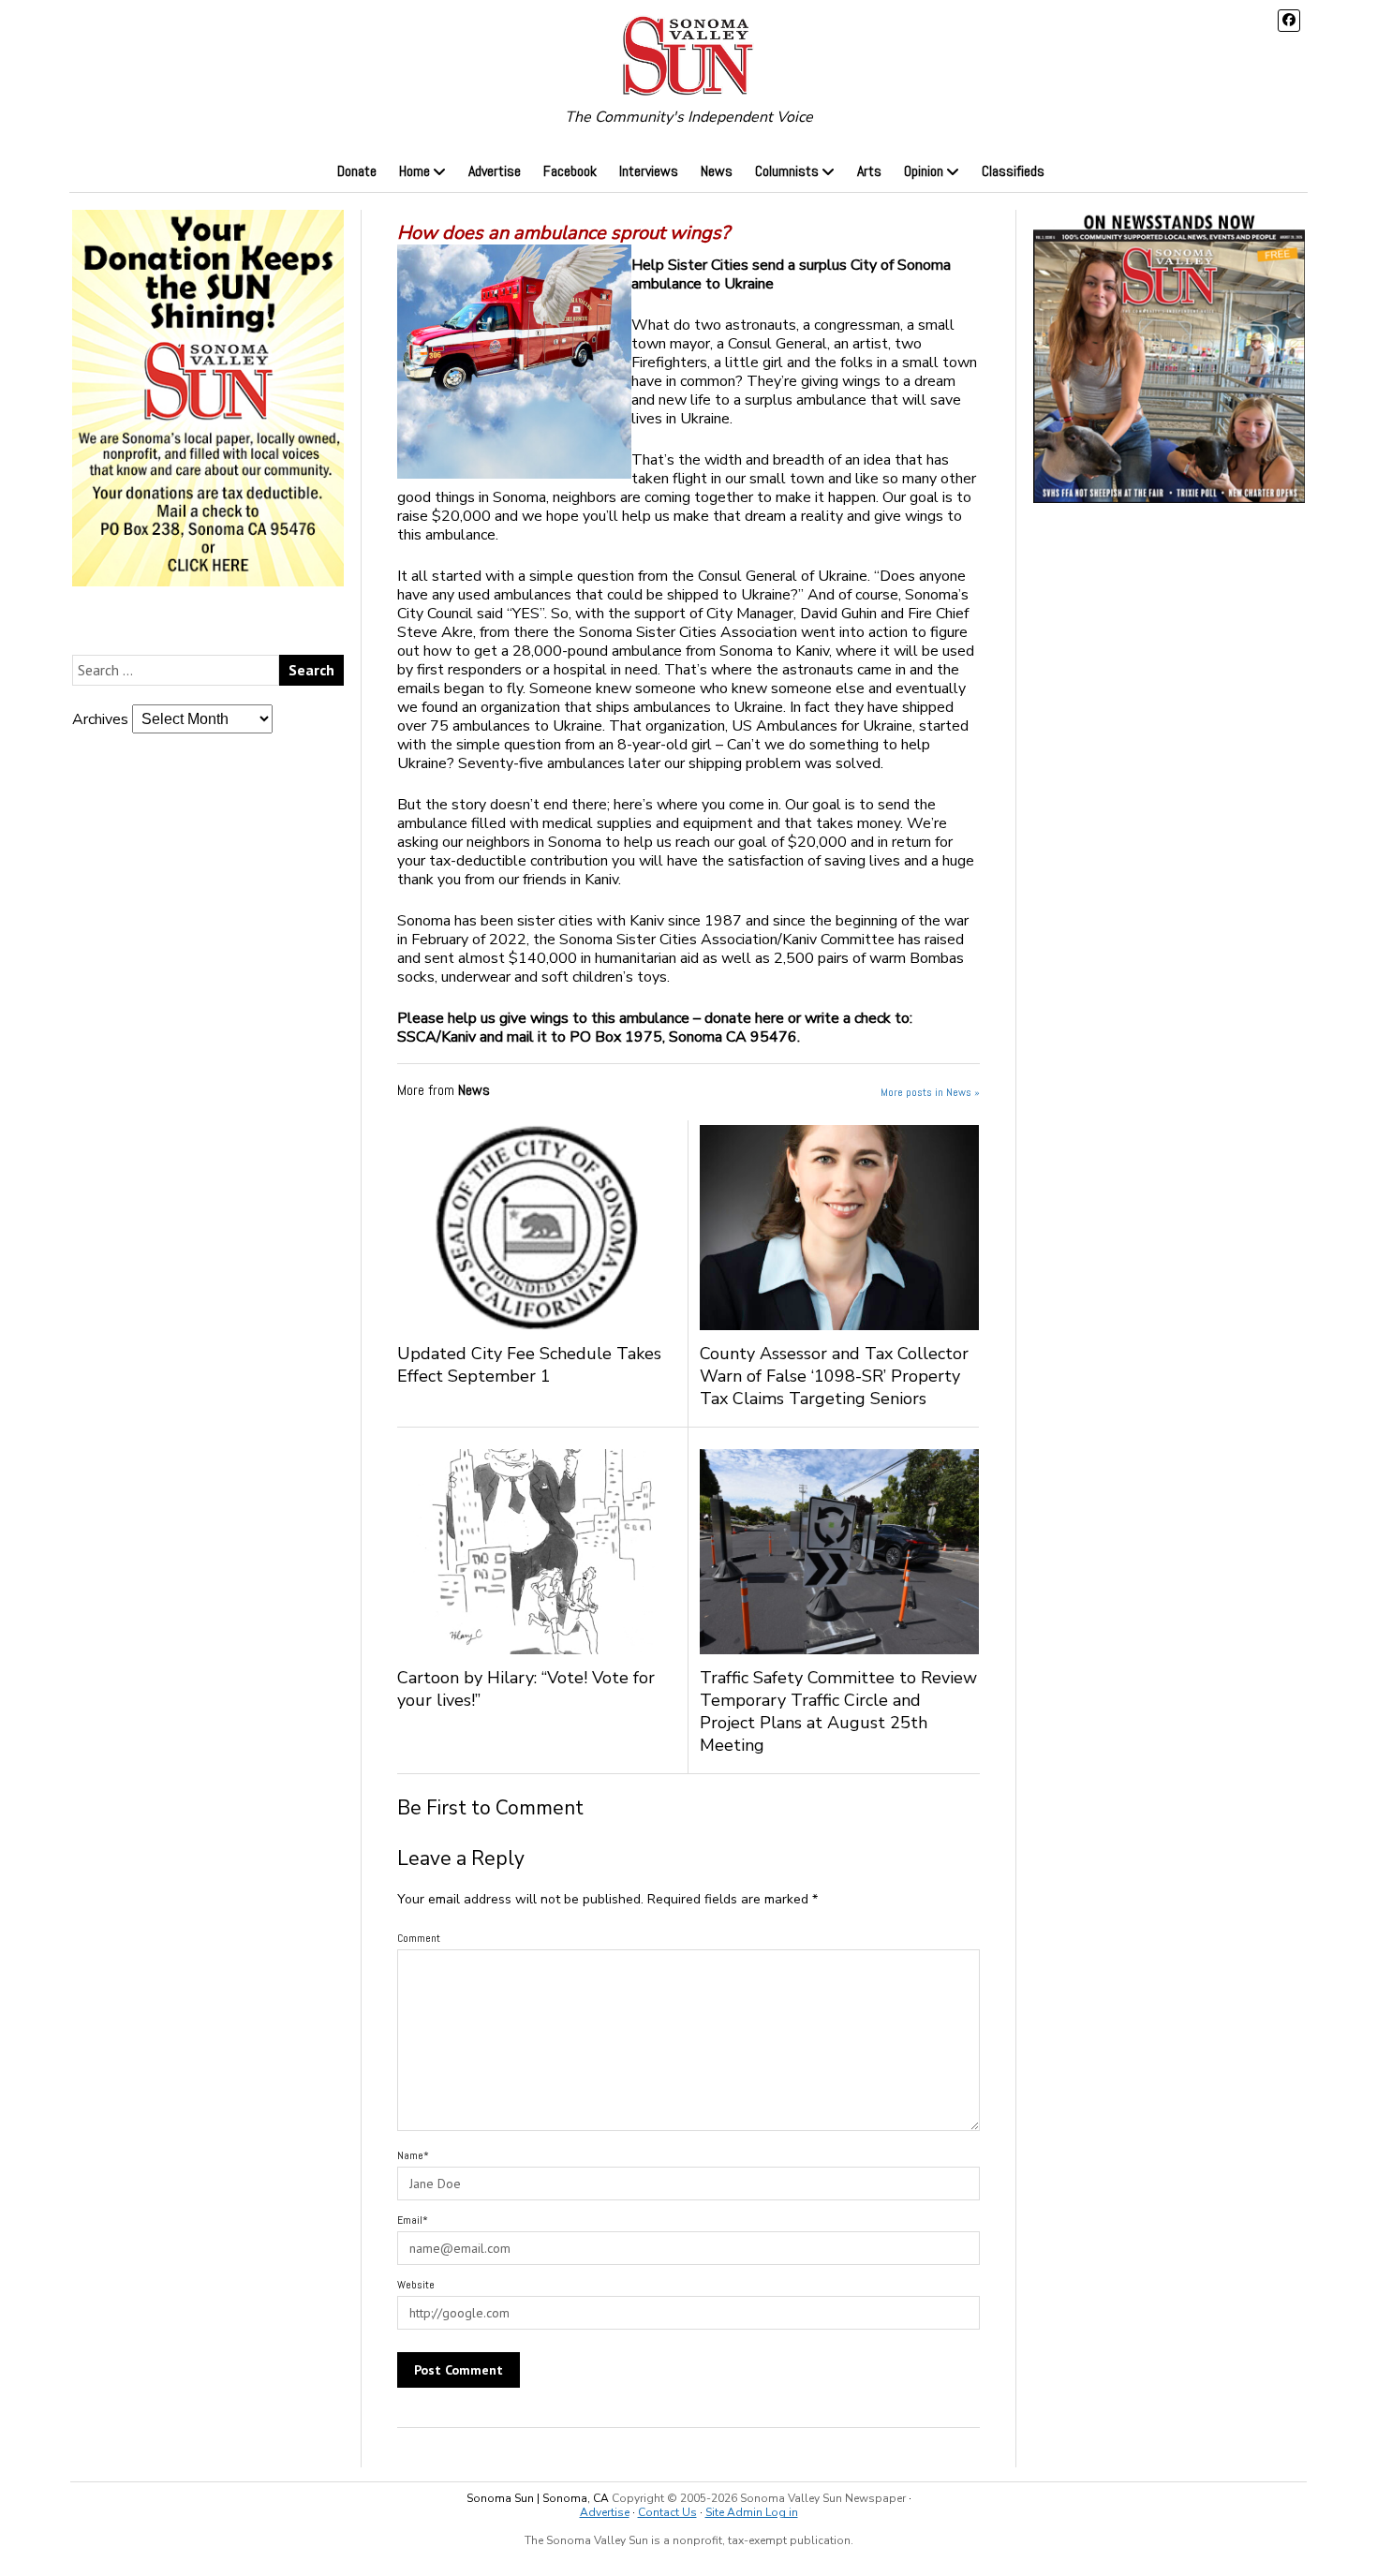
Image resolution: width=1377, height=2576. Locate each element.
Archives (100, 719)
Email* (413, 2220)
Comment (419, 1938)
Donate (357, 171)
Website (416, 2285)
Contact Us (667, 2512)
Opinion (924, 171)
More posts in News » (930, 1092)
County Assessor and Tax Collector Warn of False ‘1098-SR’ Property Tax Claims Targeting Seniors (834, 1376)
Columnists (787, 171)
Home (415, 171)
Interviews (649, 171)
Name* (413, 2155)
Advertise (495, 171)
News (717, 171)
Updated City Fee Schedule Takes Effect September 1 (529, 1365)
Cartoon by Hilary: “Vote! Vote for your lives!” (526, 1689)
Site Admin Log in (752, 2512)
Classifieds (1013, 171)
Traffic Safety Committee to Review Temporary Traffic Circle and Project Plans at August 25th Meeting (838, 1711)
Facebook (570, 171)
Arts (869, 171)
